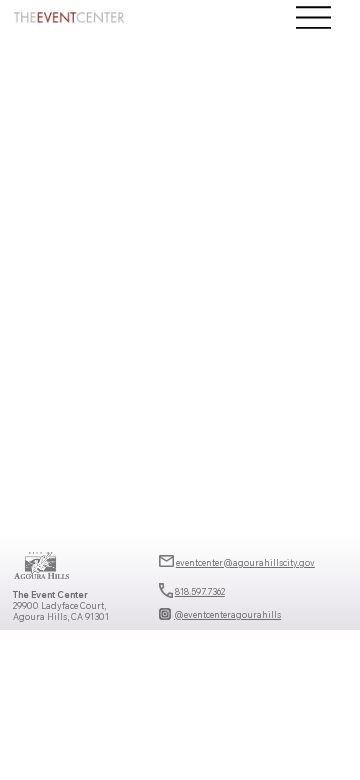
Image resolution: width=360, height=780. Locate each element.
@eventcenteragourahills (227, 614)
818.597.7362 (200, 591)
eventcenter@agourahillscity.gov (245, 562)
